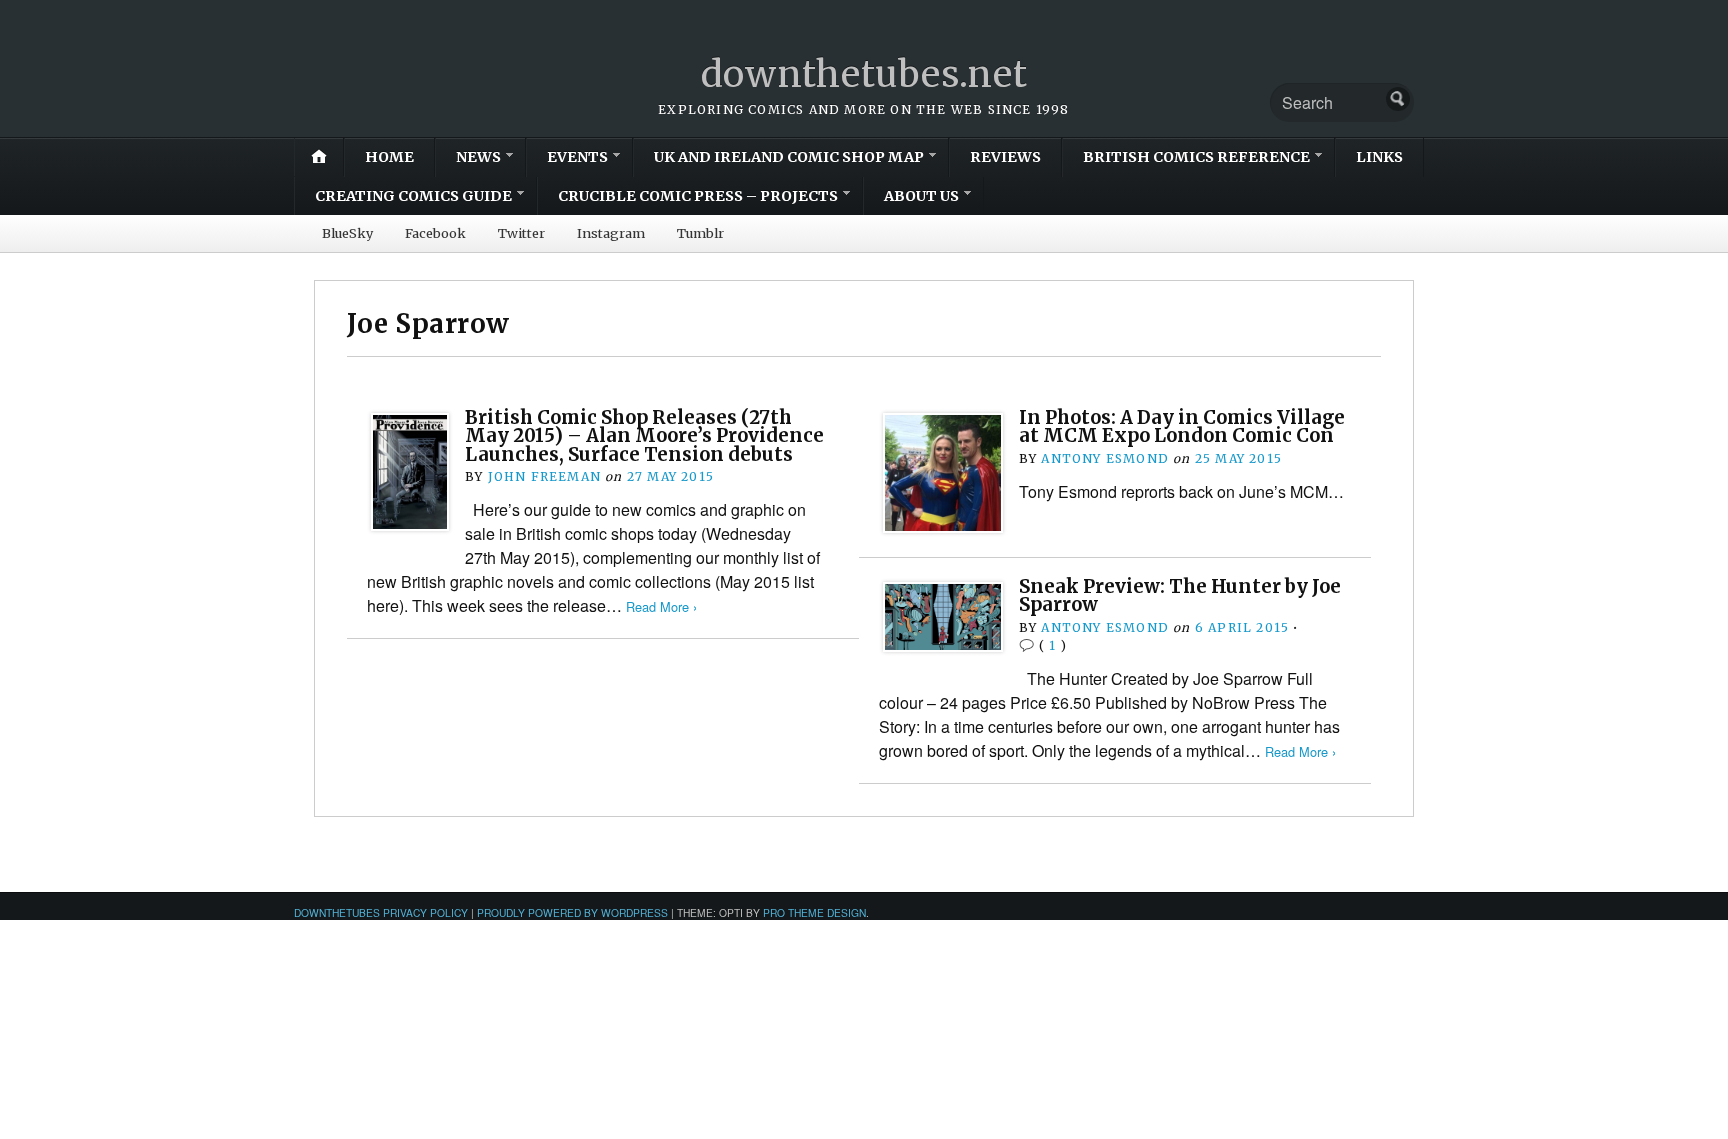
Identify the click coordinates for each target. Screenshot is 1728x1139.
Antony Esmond (1105, 458)
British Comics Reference (1196, 157)
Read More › (661, 606)
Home (389, 157)
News (478, 157)
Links (1379, 157)
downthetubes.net (864, 74)
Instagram (611, 233)
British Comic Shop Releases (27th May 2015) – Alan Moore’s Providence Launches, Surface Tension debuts (644, 436)
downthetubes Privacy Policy (381, 912)
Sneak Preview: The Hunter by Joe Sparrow (1180, 595)
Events (577, 157)
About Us (921, 196)
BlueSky (347, 233)
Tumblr (700, 233)
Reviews (1005, 157)
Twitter (521, 233)
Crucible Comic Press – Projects (698, 196)
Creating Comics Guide (413, 196)
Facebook (435, 233)
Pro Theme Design (814, 912)
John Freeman (544, 476)
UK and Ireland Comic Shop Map (789, 157)
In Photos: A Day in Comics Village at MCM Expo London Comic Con (1182, 426)
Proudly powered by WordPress (572, 912)
